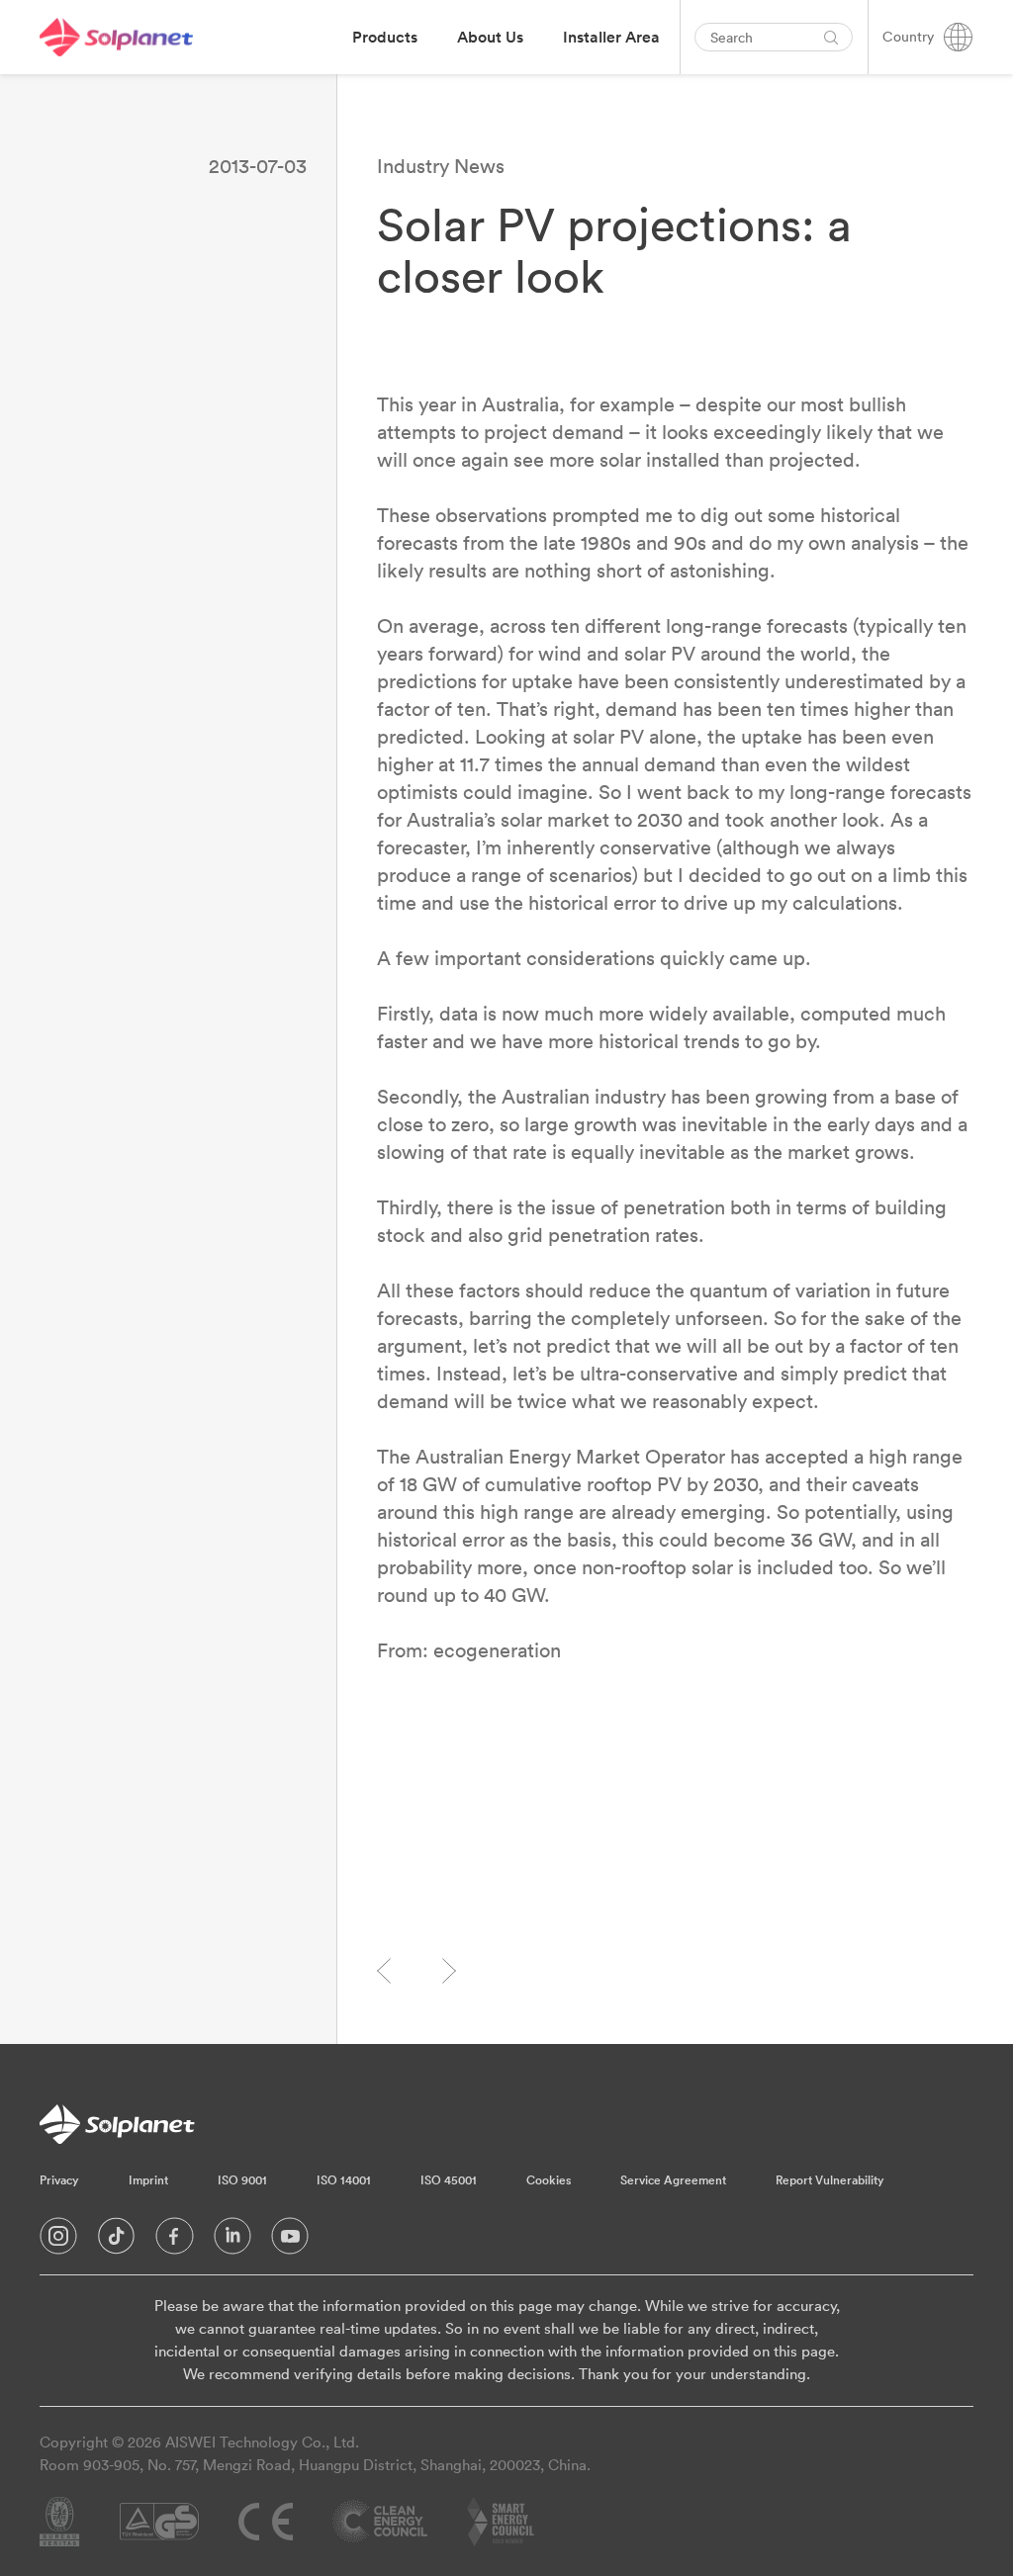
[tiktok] (116, 2241)
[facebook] (175, 2241)
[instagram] (58, 2241)
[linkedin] (232, 2241)
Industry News (441, 166)
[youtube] (290, 2241)
